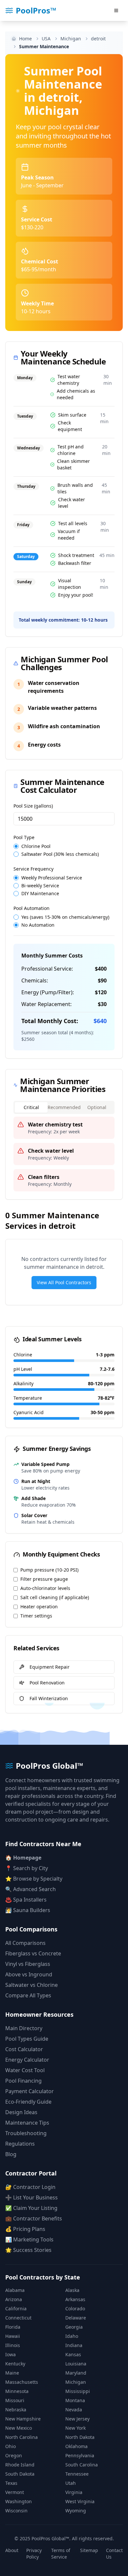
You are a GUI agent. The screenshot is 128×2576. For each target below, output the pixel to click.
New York (75, 2428)
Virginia (74, 2492)
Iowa (11, 2354)
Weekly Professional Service (52, 878)
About (12, 2550)
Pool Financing (23, 2081)
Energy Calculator (27, 2060)
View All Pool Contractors (64, 1282)
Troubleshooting (26, 2133)
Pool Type (24, 837)
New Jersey (77, 2419)
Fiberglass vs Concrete (33, 1953)
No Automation (38, 925)
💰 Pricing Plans (25, 2229)
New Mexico (19, 2428)
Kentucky (15, 2364)
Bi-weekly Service (40, 886)
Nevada (74, 2410)
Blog (11, 2154)
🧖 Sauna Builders (28, 1910)
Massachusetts (22, 2382)
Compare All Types (28, 1995)
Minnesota (17, 2391)
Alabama (15, 2290)
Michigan (76, 2382)
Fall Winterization (49, 1698)
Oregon (14, 2455)
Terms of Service (61, 2554)
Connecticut (18, 2318)
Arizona (14, 2299)
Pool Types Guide (27, 2039)
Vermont (15, 2492)
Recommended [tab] (64, 1107)
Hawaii (13, 2336)
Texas (11, 2483)
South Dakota (20, 2474)
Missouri (15, 2400)
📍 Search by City (27, 1868)
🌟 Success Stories (28, 2250)
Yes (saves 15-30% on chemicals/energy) (65, 917)
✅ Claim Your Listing (31, 2208)
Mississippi (78, 2391)
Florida (13, 2327)
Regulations (20, 2144)
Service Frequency (33, 869)
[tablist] (64, 1107)
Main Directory (24, 2028)
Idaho (72, 2336)
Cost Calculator (24, 2049)
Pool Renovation (47, 1683)
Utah (71, 2483)
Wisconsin (16, 2511)
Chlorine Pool (36, 846)
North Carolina (21, 2437)
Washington (19, 2501)
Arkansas (75, 2299)
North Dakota (80, 2437)
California (16, 2308)
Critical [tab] (31, 1107)
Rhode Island (20, 2465)
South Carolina (82, 2465)
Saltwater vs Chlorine (32, 1985)
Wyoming (76, 2511)
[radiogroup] (64, 850)
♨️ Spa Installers (26, 1900)
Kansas (73, 2354)
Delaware (76, 2318)
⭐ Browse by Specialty (34, 1879)
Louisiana (76, 2364)
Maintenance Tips (27, 2123)
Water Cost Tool (25, 2070)
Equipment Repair (50, 1667)
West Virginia (80, 2501)
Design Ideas (21, 2112)
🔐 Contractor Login (30, 2187)
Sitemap (89, 2550)
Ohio (11, 2446)
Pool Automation (32, 908)
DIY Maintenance (40, 894)
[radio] (16, 846)
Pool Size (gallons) (33, 806)
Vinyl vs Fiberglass (28, 1964)
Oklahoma (76, 2446)
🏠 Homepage (23, 1858)
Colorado (75, 2308)
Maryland (76, 2373)
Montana (75, 2400)
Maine (12, 2373)
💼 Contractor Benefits (34, 2218)
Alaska (72, 2290)
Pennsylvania (80, 2455)
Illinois (13, 2345)
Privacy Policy (34, 2554)
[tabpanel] (64, 1154)
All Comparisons (25, 1943)
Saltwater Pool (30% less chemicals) (60, 854)
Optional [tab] (97, 1107)
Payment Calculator (30, 2091)
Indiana (74, 2345)
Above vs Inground (29, 1974)
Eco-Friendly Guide (28, 2102)
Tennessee (77, 2474)
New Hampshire (23, 2419)
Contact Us (114, 2554)
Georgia (74, 2327)
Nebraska (16, 2410)
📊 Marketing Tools (29, 2239)
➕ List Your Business (32, 2197)
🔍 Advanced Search (31, 1889)
